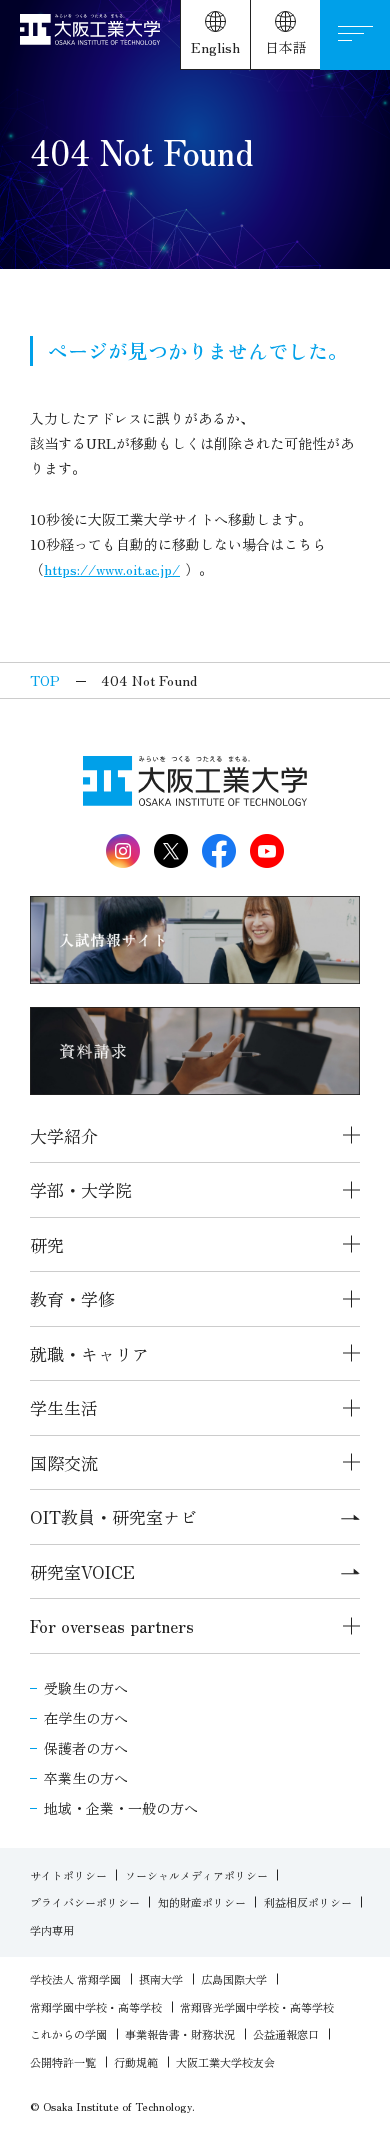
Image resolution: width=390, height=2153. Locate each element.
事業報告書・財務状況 (180, 2034)
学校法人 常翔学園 (75, 1979)
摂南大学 (161, 1979)
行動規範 (136, 2062)
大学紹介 (64, 1135)
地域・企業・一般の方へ (121, 1808)
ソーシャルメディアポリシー (196, 1875)
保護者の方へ (86, 1748)
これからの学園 (68, 2034)
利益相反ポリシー (308, 1902)
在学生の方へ (86, 1718)
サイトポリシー (68, 1875)
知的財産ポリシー (202, 1902)
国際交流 (64, 1462)
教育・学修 (72, 1298)
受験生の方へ (86, 1688)
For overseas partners (112, 1625)
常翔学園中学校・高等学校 (96, 2007)
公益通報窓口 (286, 2034)
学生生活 (64, 1407)
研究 (47, 1244)
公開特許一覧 (63, 2062)
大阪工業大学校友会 (225, 2062)
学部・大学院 (81, 1189)
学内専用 (52, 1930)
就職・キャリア (89, 1353)
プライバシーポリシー (85, 1902)
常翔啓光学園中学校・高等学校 (257, 2007)
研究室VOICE (82, 1571)
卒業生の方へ (86, 1778)
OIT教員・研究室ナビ (113, 1516)
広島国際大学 (234, 1979)
